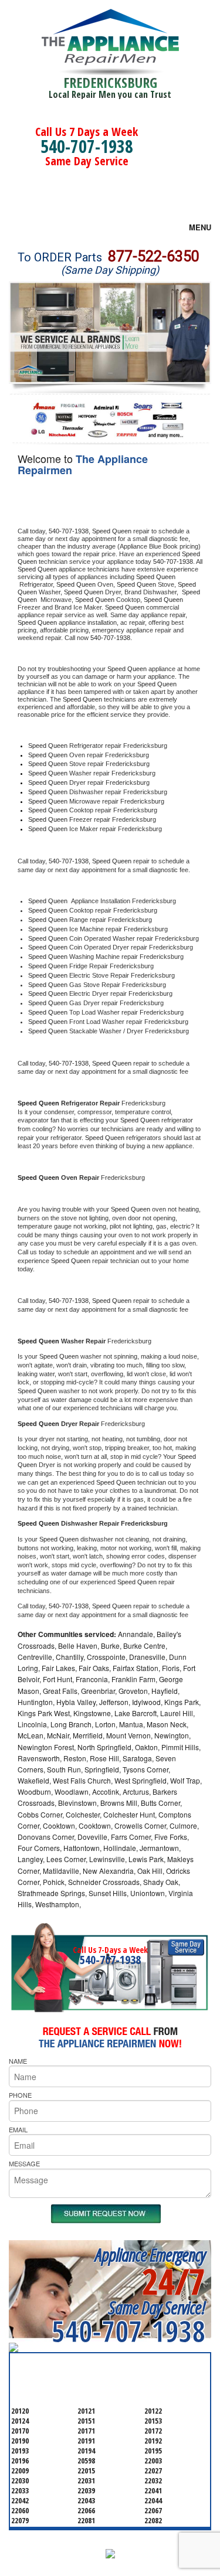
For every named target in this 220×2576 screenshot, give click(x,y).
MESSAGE (24, 2163)
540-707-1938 (87, 146)
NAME (18, 2061)
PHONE (20, 2095)
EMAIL (18, 2129)
